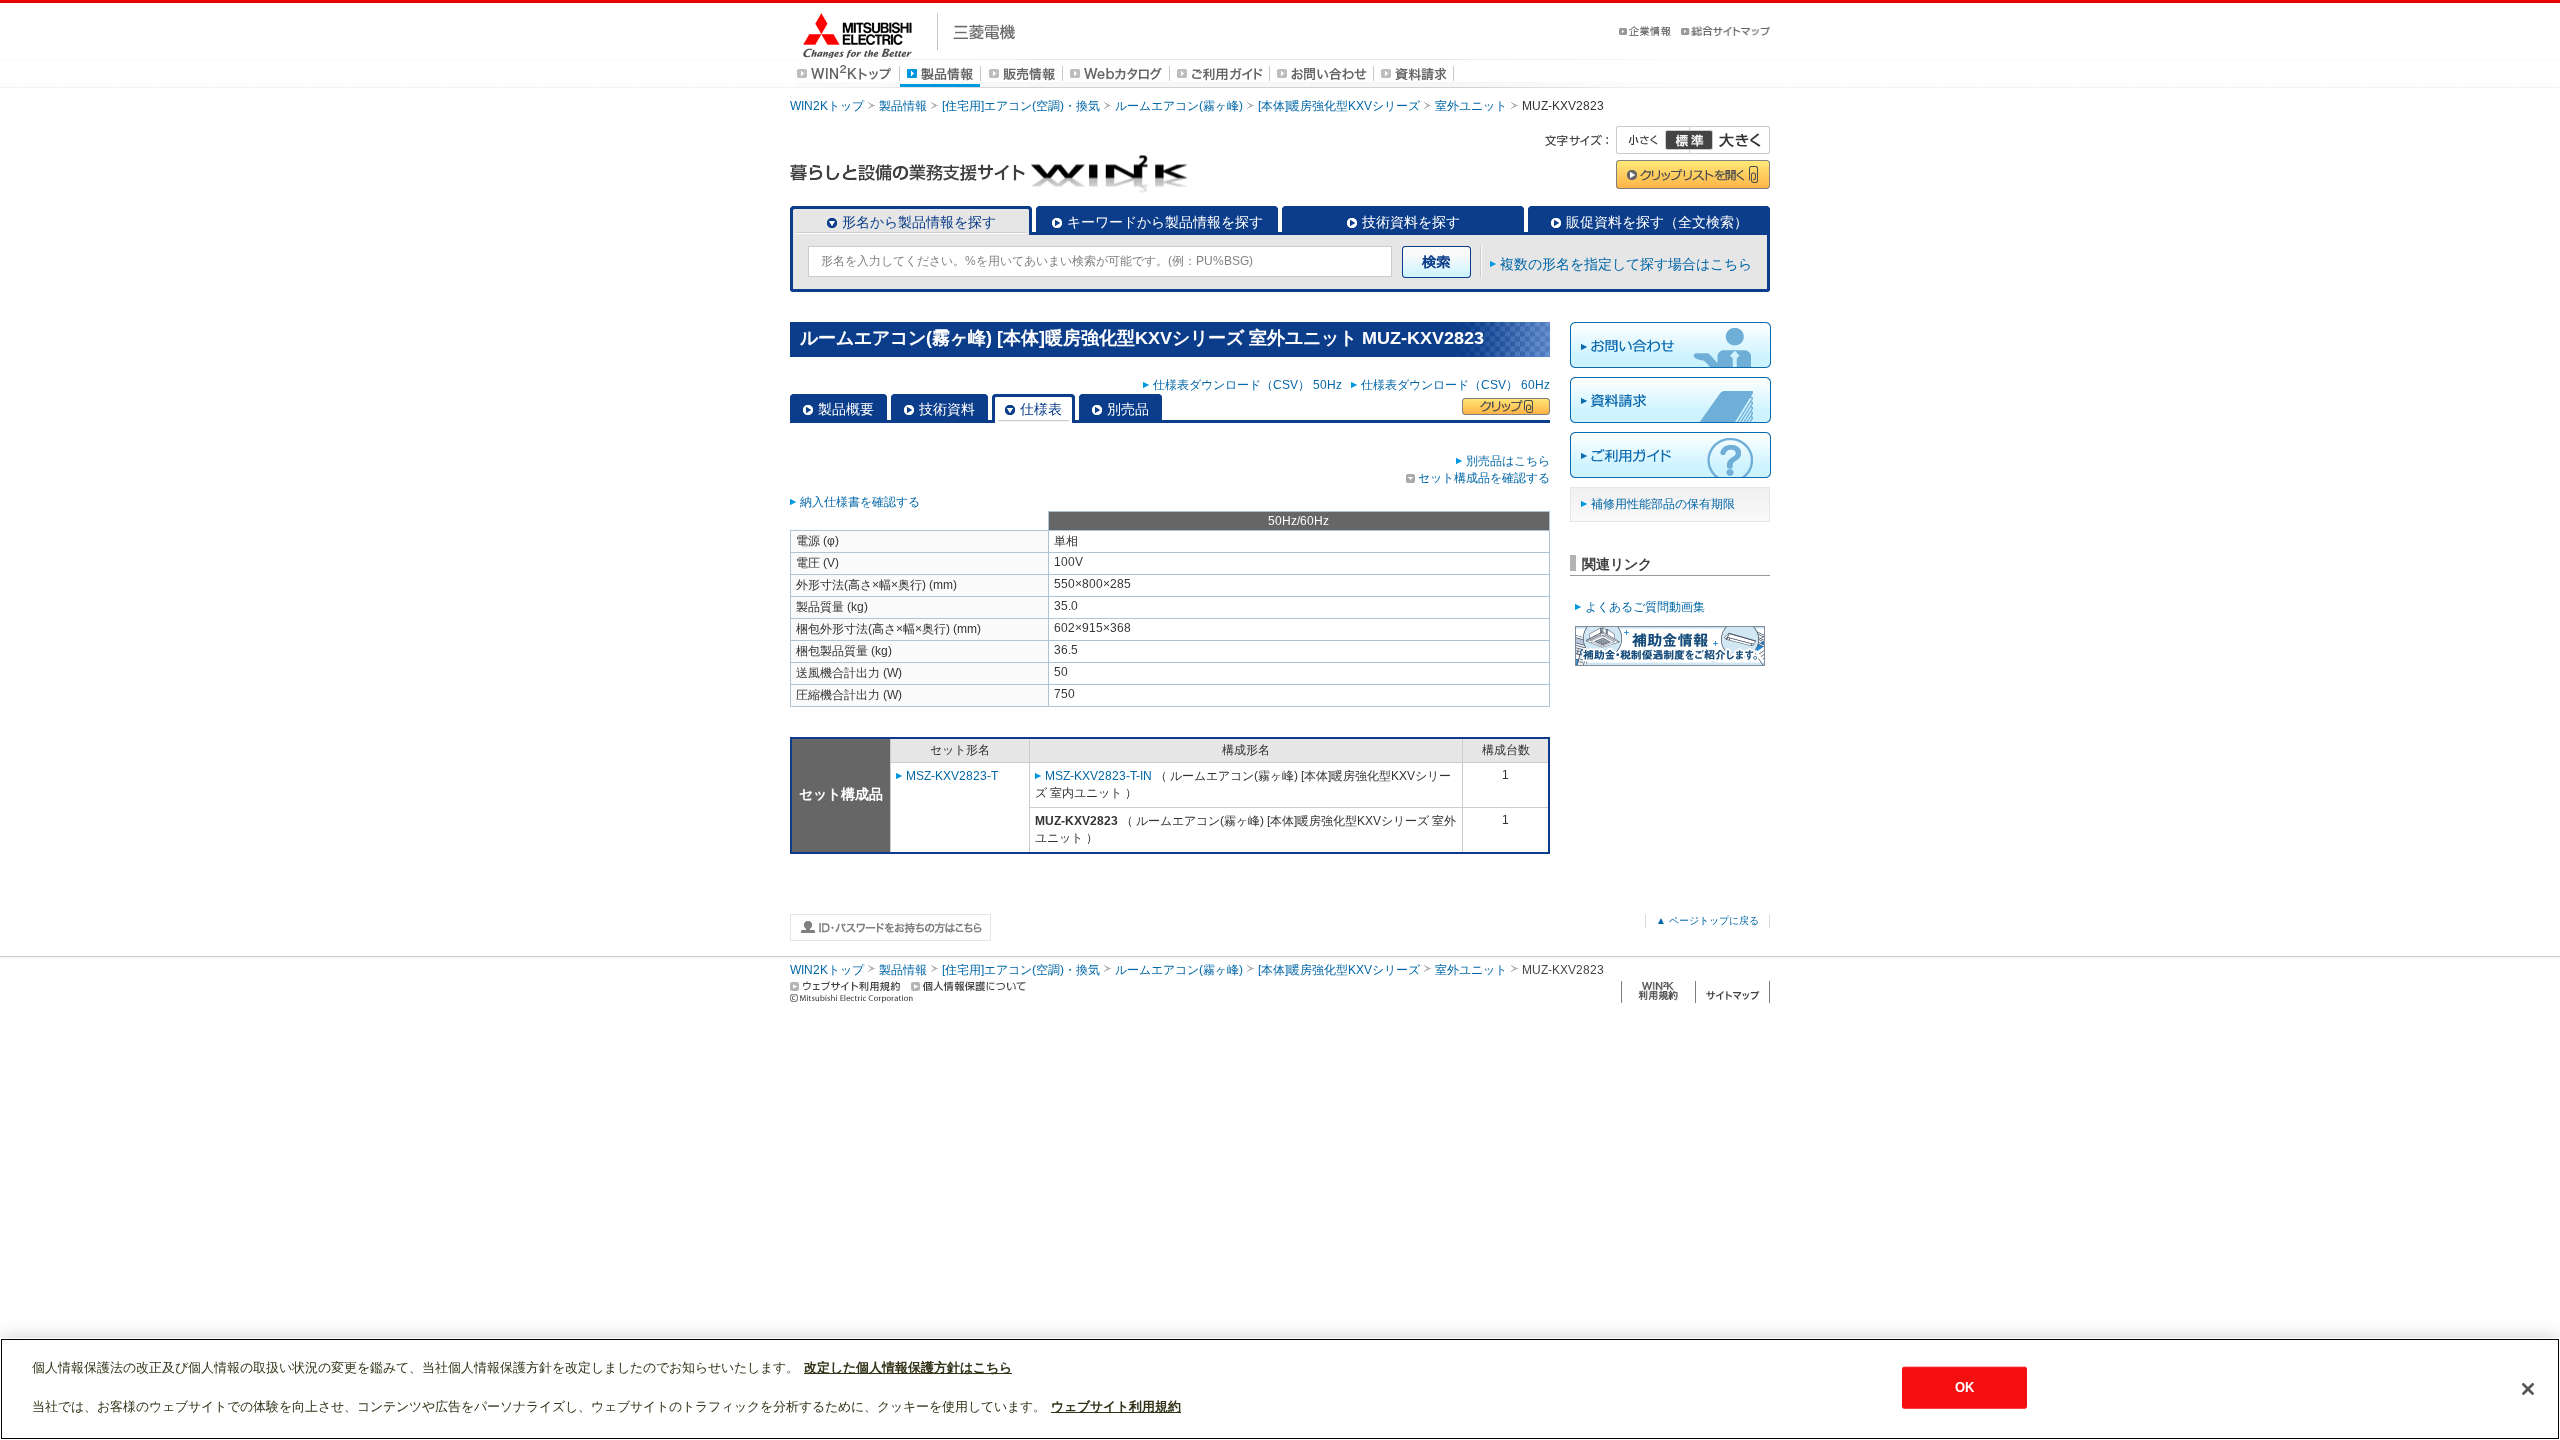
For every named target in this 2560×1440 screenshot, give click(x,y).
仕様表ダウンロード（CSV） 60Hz (1455, 385)
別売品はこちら (1508, 461)
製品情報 (903, 106)
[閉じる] (2528, 1389)
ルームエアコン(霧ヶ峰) (1179, 106)
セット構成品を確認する (1484, 478)
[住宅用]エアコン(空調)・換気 (1021, 106)
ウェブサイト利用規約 (1116, 1406)
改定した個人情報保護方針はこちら (908, 1367)
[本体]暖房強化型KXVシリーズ (1339, 106)
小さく (1653, 140)
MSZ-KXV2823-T (952, 776)
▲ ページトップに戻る (1707, 920)
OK (1964, 1387)
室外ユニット (1471, 106)
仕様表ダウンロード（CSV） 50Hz (1250, 385)
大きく (1730, 140)
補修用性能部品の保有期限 (1663, 504)
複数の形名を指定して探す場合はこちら (1626, 264)
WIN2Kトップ (827, 106)
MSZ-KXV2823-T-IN (1098, 776)
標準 (1689, 140)
